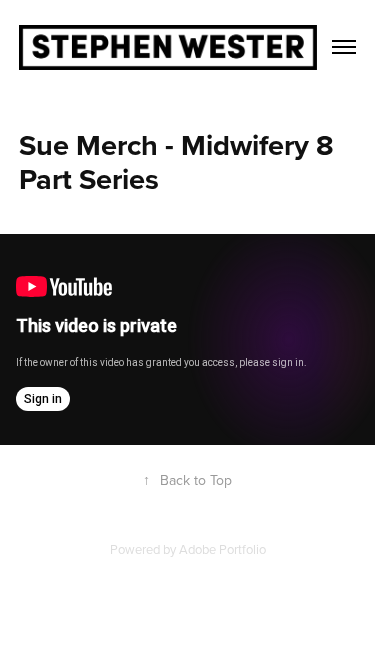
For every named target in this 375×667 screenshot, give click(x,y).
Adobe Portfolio (222, 549)
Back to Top (187, 480)
